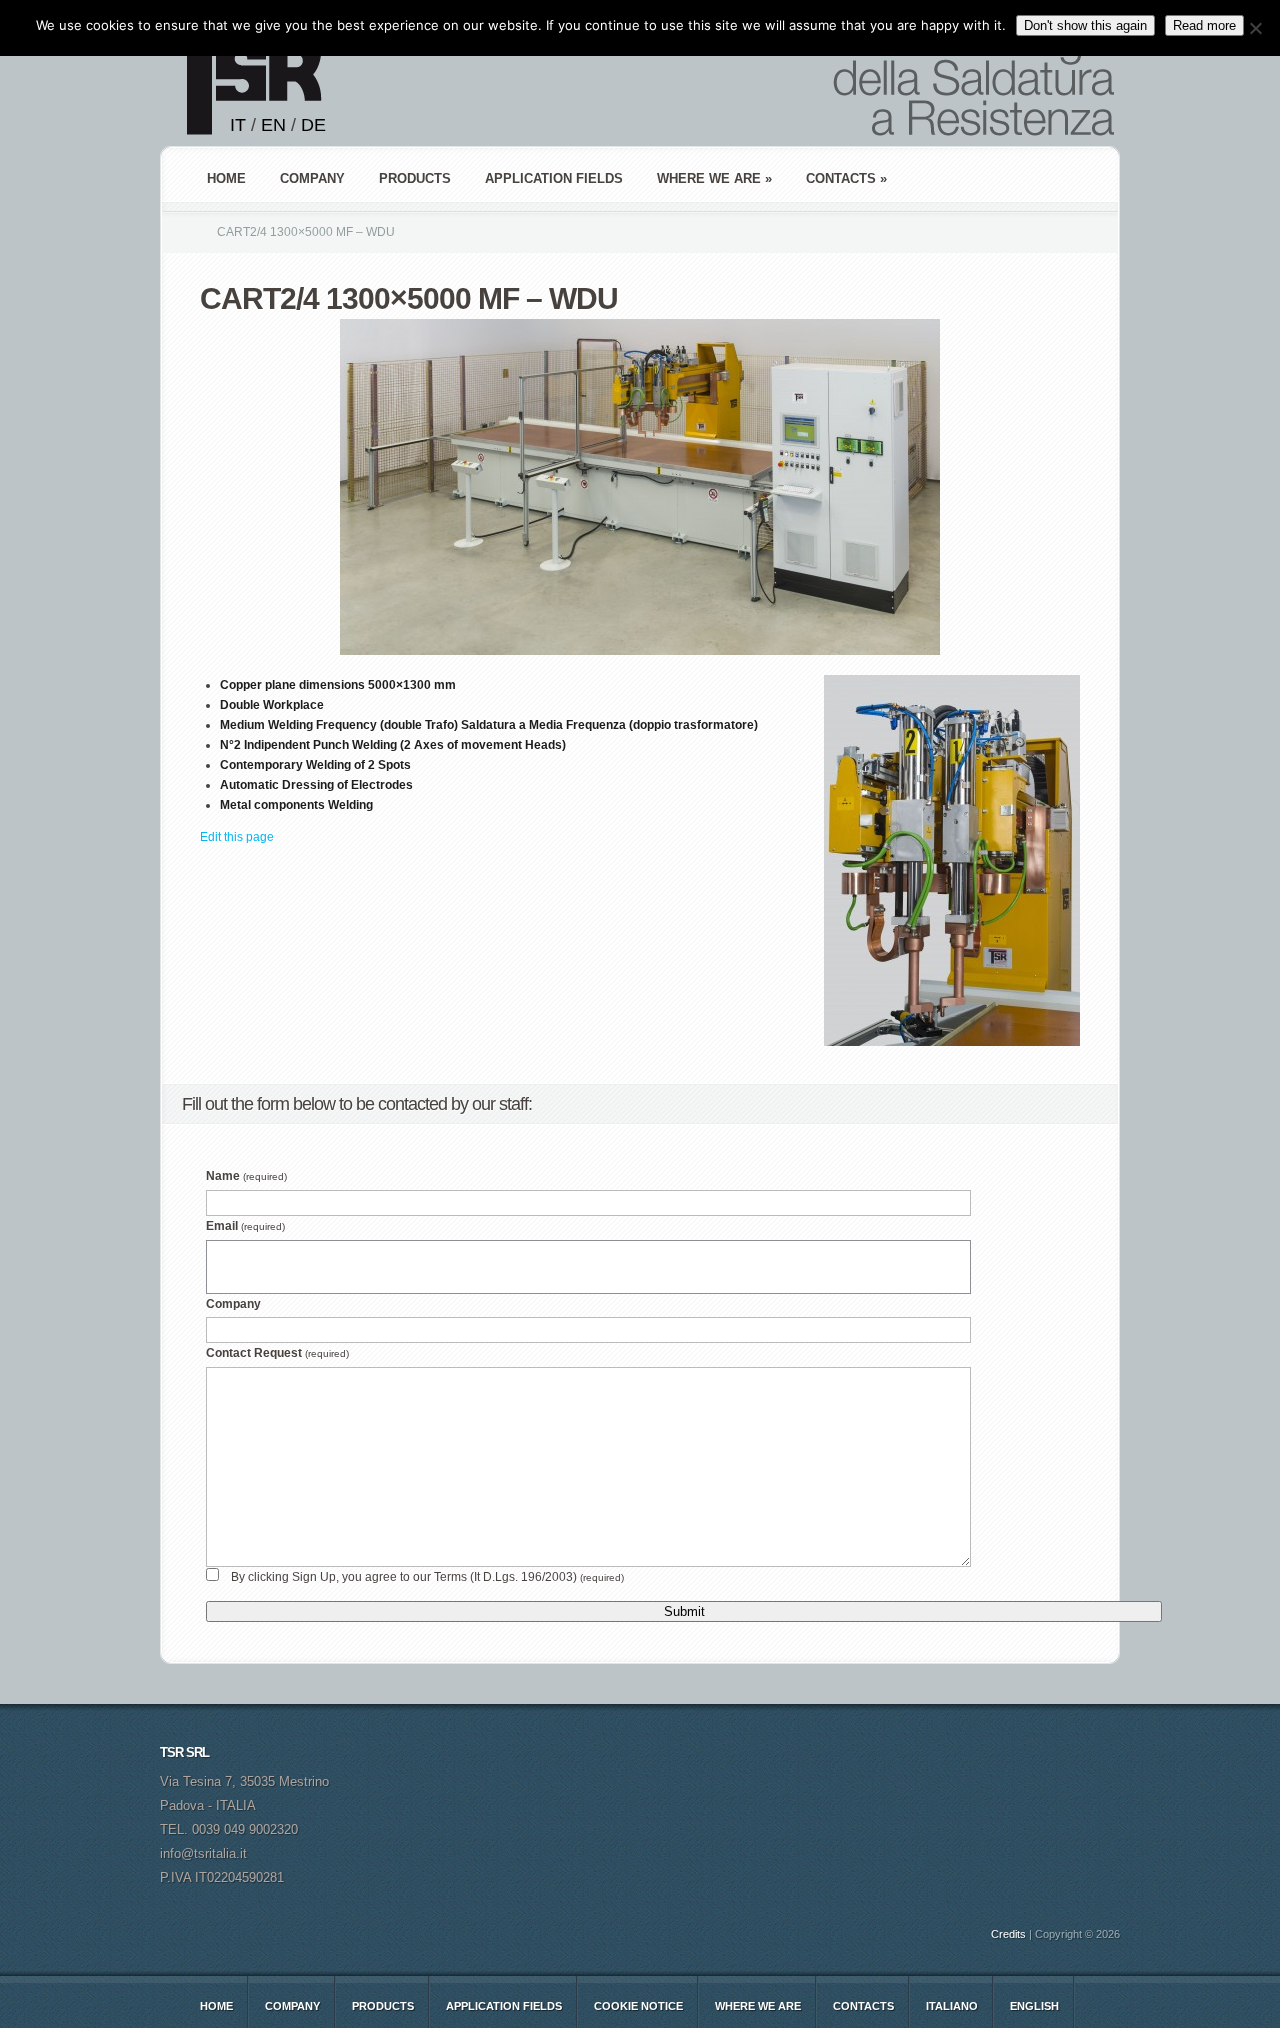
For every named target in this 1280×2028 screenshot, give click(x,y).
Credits (1008, 1934)
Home (226, 178)
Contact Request (277, 1353)
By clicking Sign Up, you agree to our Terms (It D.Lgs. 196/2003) (427, 1577)
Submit (684, 1611)
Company (233, 1304)
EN (273, 125)
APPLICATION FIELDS (554, 178)
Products (383, 2006)
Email (245, 1226)
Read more (1204, 25)
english (1034, 2006)
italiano (952, 2006)
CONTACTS (863, 2006)
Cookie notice (638, 2006)
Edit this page (237, 837)
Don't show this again (1085, 25)
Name (246, 1176)
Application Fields (504, 2006)
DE (313, 125)
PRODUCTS (415, 178)
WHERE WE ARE (758, 2006)
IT (238, 125)
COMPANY (312, 178)
